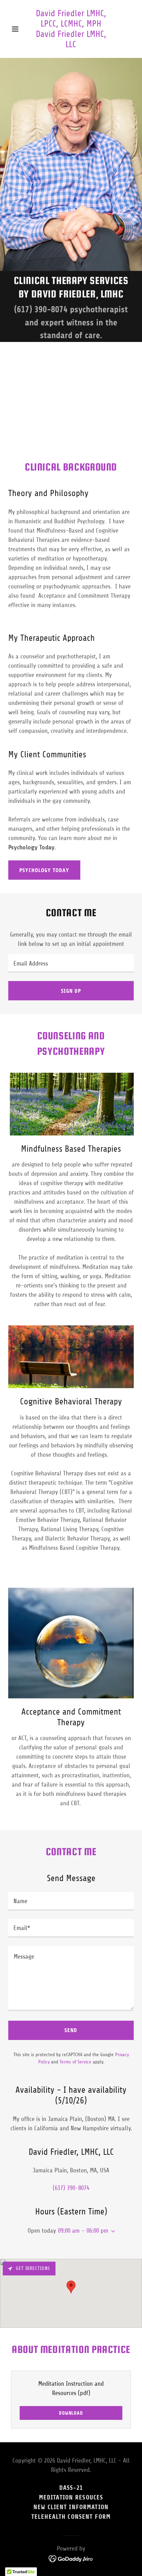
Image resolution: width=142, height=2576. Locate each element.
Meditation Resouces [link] (71, 2497)
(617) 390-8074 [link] (41, 309)
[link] (71, 45)
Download (71, 2413)
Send (71, 2030)
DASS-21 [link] (71, 2488)
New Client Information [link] (71, 2507)
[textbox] (71, 963)
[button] (18, 29)
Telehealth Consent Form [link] (71, 2517)
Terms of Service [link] (75, 2062)
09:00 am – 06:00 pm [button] (83, 2231)
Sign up (71, 991)
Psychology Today (44, 870)
